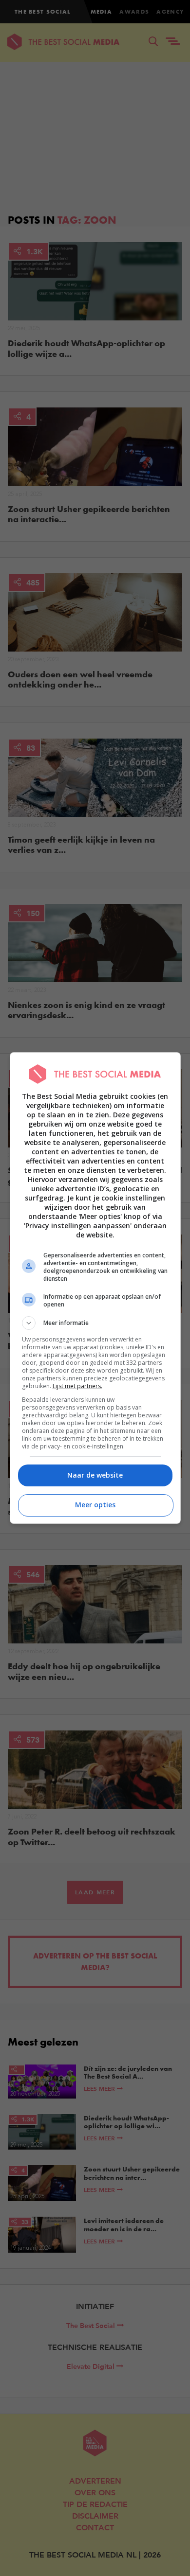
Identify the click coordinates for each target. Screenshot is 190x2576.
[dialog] (95, 1288)
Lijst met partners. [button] (77, 1386)
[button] (95, 1323)
